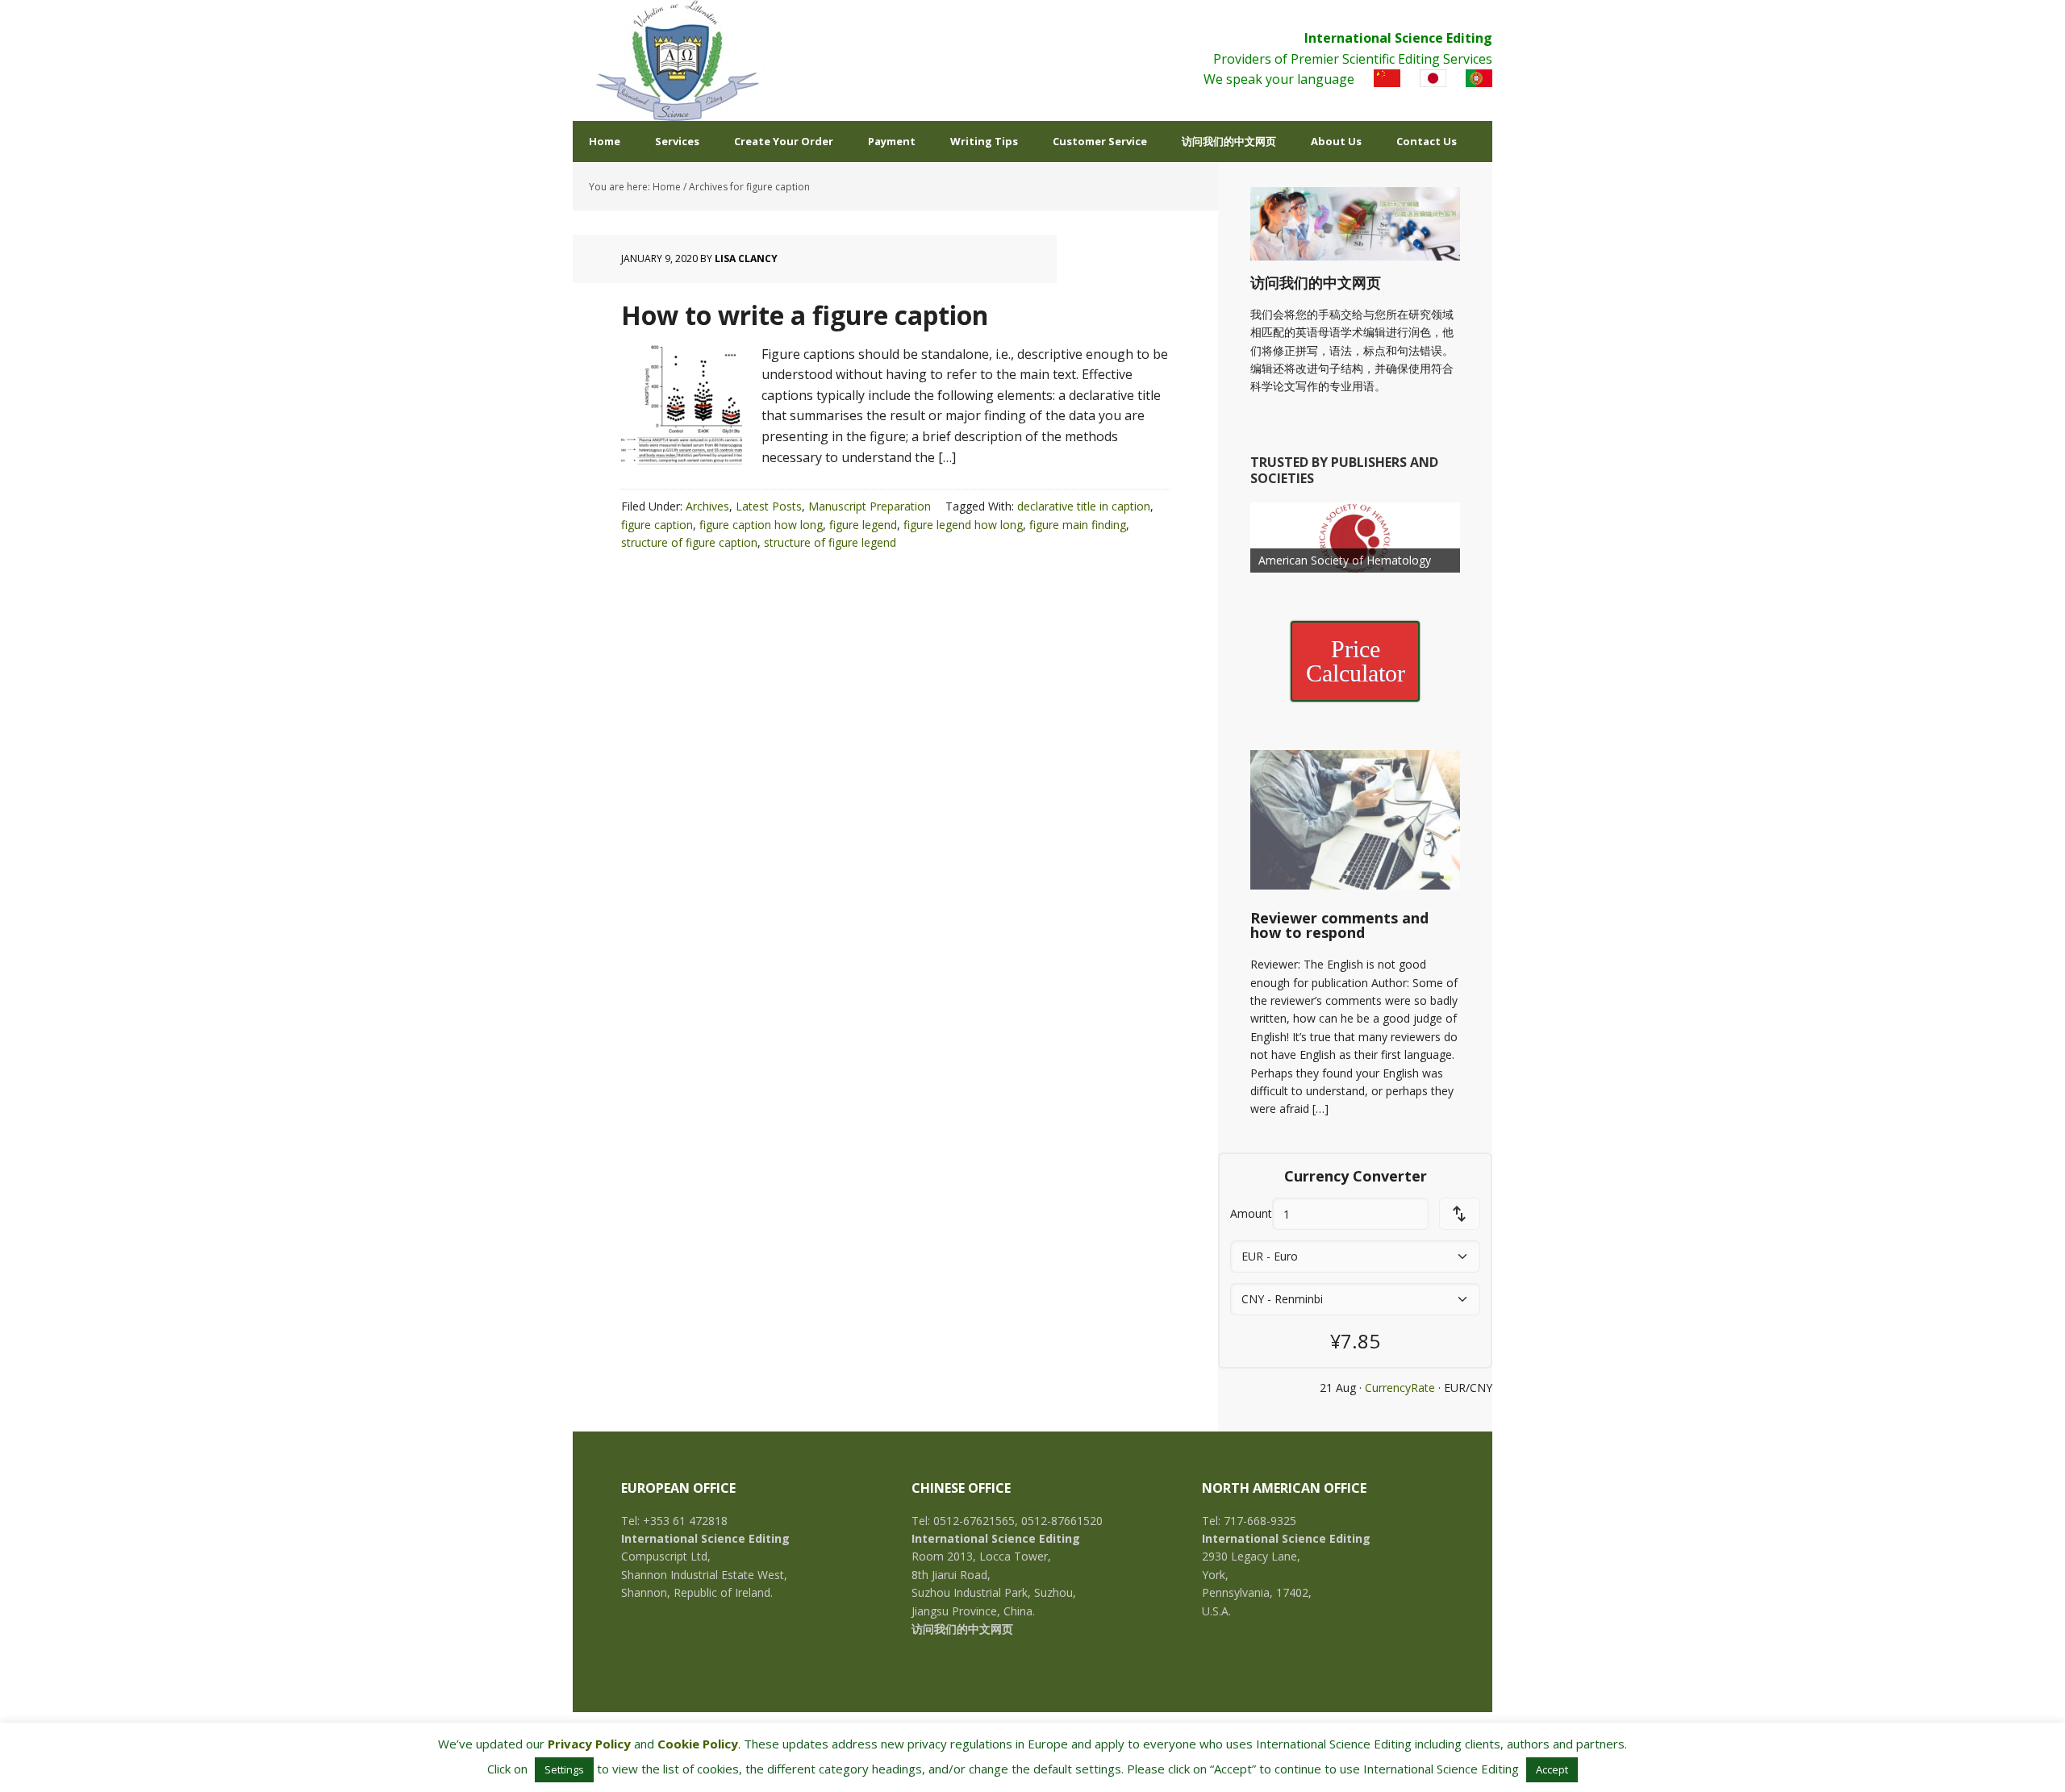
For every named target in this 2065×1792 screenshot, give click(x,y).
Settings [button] (564, 1769)
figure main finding (1078, 525)
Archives (707, 506)
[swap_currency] (1460, 1214)
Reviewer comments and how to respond (1339, 925)
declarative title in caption (1084, 506)
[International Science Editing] (678, 60)
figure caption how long (761, 525)
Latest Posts (769, 506)
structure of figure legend (830, 542)
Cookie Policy (698, 1744)
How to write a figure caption (805, 315)
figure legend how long (963, 525)
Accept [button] (1552, 1769)
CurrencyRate (1400, 1388)
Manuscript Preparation (870, 506)
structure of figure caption (689, 542)
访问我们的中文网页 (1316, 282)
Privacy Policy (589, 1744)
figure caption (657, 525)
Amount (1251, 1213)
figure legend (863, 525)
